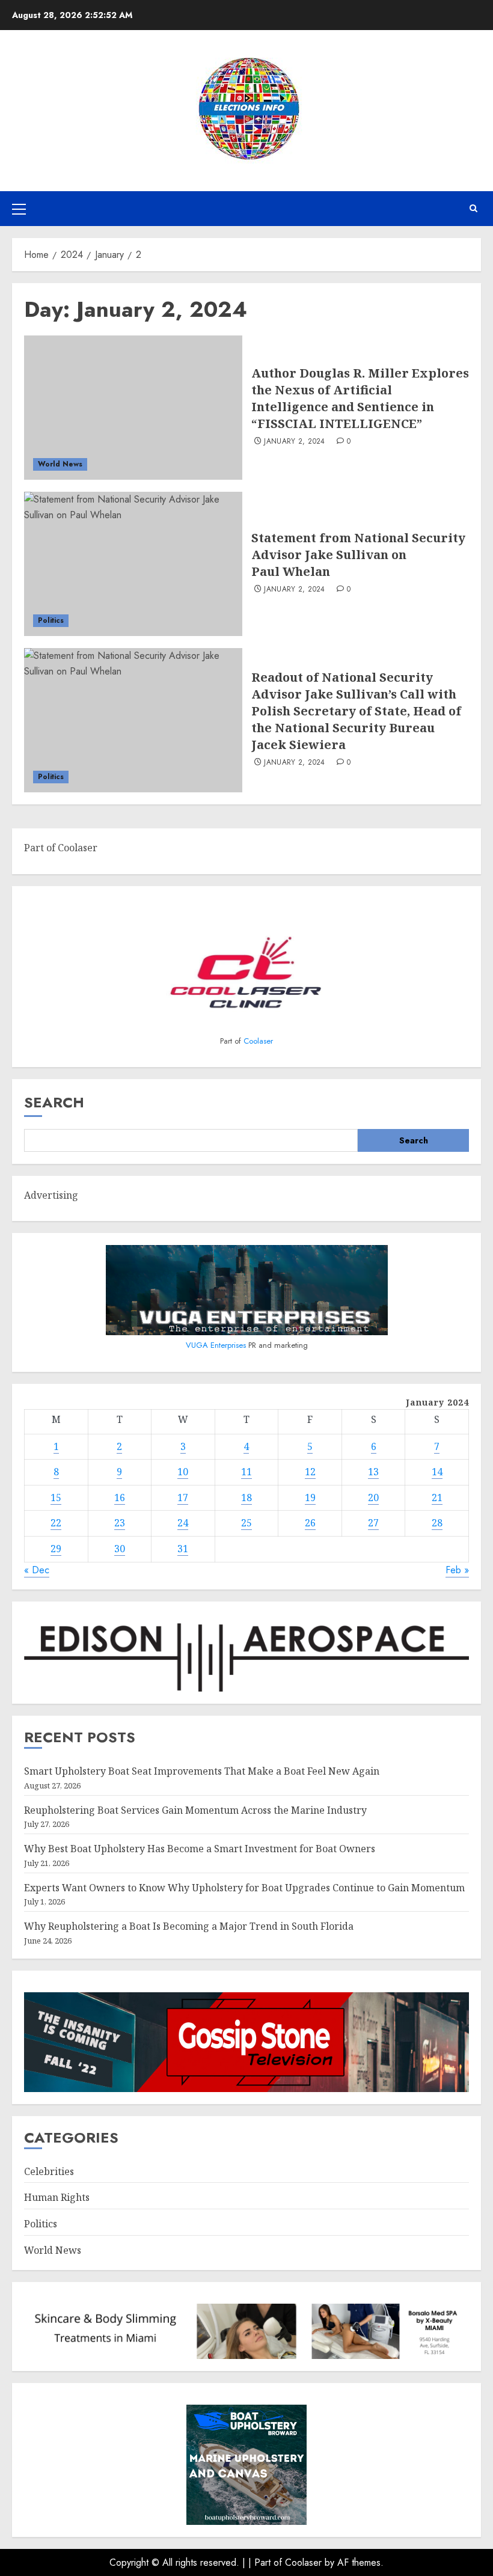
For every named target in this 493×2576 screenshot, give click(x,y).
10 (183, 1472)
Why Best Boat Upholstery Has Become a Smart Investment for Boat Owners (200, 1849)
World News (60, 464)
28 (437, 1523)
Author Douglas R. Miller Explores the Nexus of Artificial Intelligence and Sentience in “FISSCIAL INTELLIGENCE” (360, 398)
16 (120, 1498)
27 (373, 1523)
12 (310, 1472)
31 (183, 1549)
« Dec (37, 1570)
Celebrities (49, 2171)
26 (310, 1523)
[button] (19, 209)
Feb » (457, 1570)
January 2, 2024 (294, 442)
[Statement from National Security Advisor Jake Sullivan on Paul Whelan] (133, 564)
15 (56, 1498)
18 (246, 1498)
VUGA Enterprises (217, 1345)
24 (183, 1523)
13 (373, 1472)
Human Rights (57, 2197)
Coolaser (258, 1041)
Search (54, 1102)
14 (437, 1472)
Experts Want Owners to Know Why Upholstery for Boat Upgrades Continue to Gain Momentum (244, 1888)
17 (183, 1498)
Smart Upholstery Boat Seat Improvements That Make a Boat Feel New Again (202, 1771)
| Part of (267, 2562)
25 (246, 1523)
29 (56, 1549)
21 (437, 1498)
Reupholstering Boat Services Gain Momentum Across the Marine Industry (195, 1810)
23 (120, 1523)
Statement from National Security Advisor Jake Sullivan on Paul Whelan (358, 555)
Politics (51, 620)
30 (120, 1549)
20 (373, 1498)
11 (246, 1472)
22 (56, 1523)
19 (310, 1498)
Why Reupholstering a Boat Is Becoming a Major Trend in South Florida (189, 1926)
